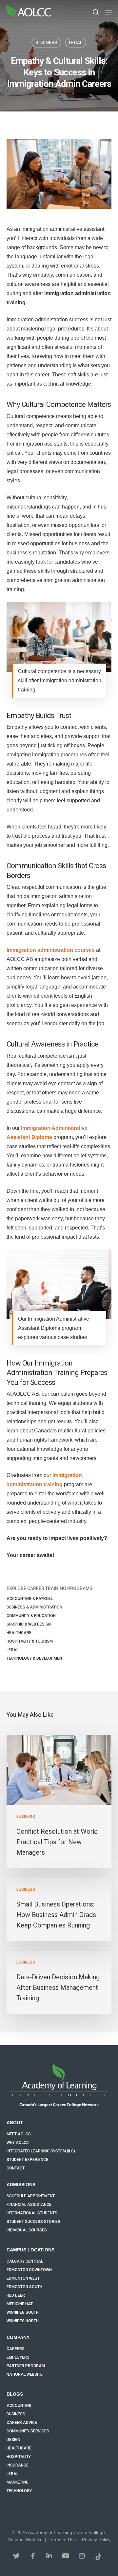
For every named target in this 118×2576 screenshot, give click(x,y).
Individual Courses (27, 2230)
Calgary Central (25, 2261)
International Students (32, 2213)
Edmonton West (23, 2278)
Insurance (18, 2465)
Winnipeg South (23, 2312)
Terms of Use (62, 2540)
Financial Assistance (29, 2205)
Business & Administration (34, 1607)
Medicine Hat (20, 2304)
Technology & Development (35, 1658)
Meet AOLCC (19, 2134)
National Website (25, 2374)
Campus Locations (30, 2250)
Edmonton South (24, 2287)
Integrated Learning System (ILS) (41, 2151)
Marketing (18, 2482)
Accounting (19, 2406)
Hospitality (19, 2457)
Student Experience (27, 2160)
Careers (16, 2349)
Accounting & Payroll (30, 1599)
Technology (19, 2491)
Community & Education (31, 1616)
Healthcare (19, 1633)
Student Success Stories (33, 2222)
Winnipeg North (23, 2321)
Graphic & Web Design (29, 1624)
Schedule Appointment (31, 2196)
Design (13, 2440)
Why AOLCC (18, 2143)
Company (18, 2337)
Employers (18, 2357)
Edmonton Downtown (29, 2270)
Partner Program (26, 2366)
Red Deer (16, 2295)
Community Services (28, 2431)
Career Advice (22, 2423)
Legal (76, 43)
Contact (16, 2168)
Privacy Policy (96, 2540)
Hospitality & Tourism (30, 1641)
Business (46, 43)
